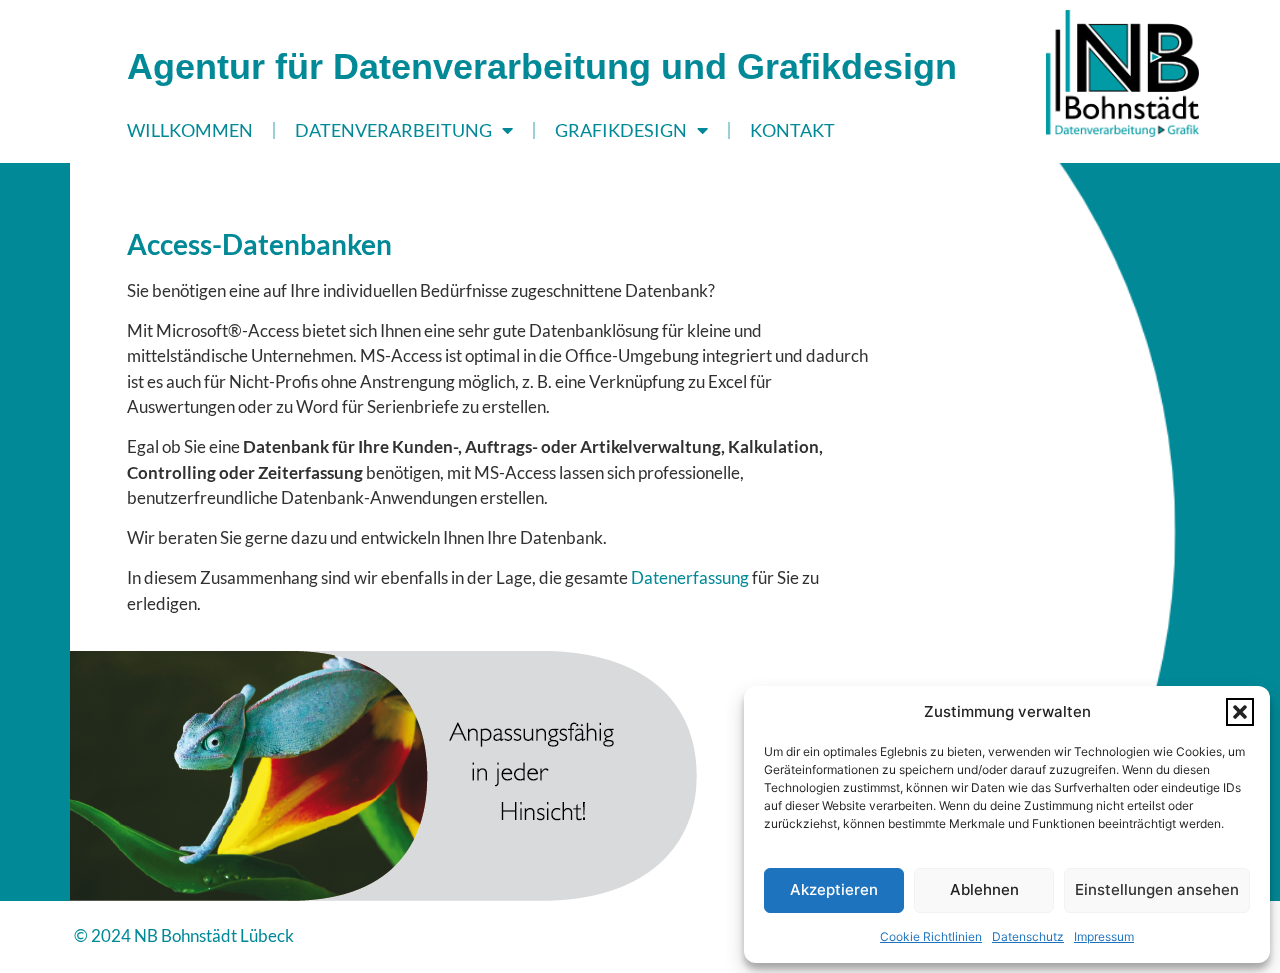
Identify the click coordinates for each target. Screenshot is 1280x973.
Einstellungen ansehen (1157, 889)
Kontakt (792, 130)
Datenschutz (1028, 936)
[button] (1240, 712)
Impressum (1104, 936)
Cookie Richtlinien (931, 936)
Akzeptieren (834, 889)
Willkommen (190, 130)
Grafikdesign (621, 130)
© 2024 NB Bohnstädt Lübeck (184, 935)
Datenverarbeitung (393, 130)
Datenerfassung (690, 577)
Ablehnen (984, 889)
